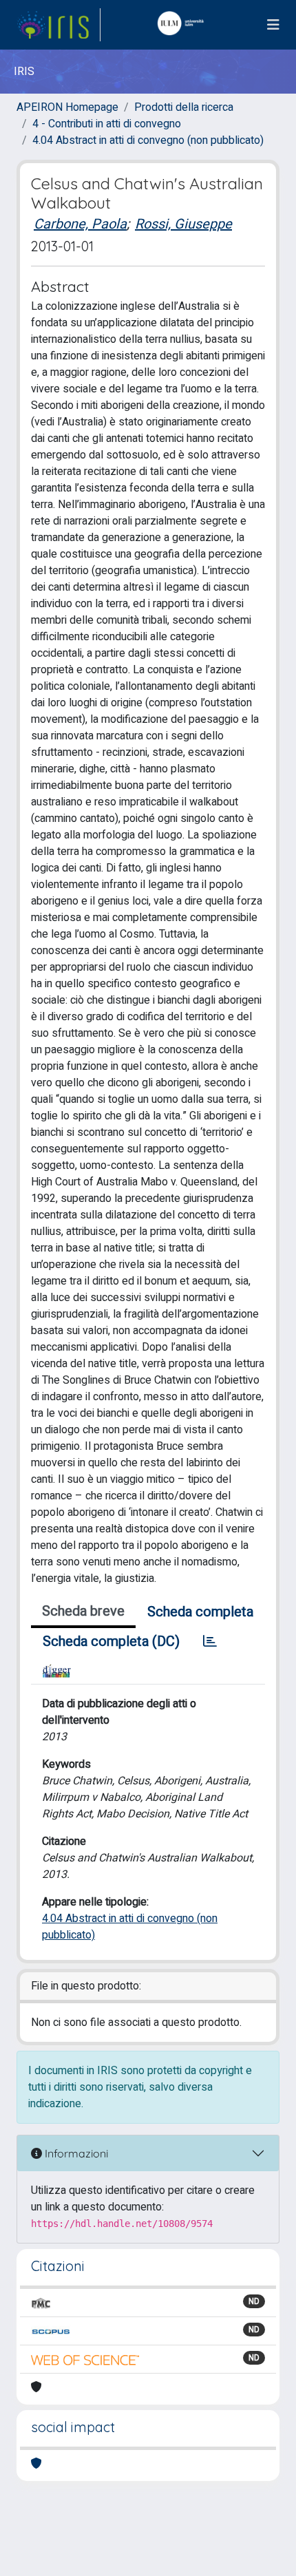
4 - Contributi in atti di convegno (107, 124)
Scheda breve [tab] (83, 1611)
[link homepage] (59, 25)
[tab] (210, 1642)
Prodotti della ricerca (184, 107)
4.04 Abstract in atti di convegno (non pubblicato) (148, 140)
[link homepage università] (184, 25)
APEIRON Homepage (67, 107)
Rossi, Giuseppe (183, 224)
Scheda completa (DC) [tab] (111, 1641)
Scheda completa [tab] (200, 1612)
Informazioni (75, 2153)
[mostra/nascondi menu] (273, 25)
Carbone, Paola (80, 224)
